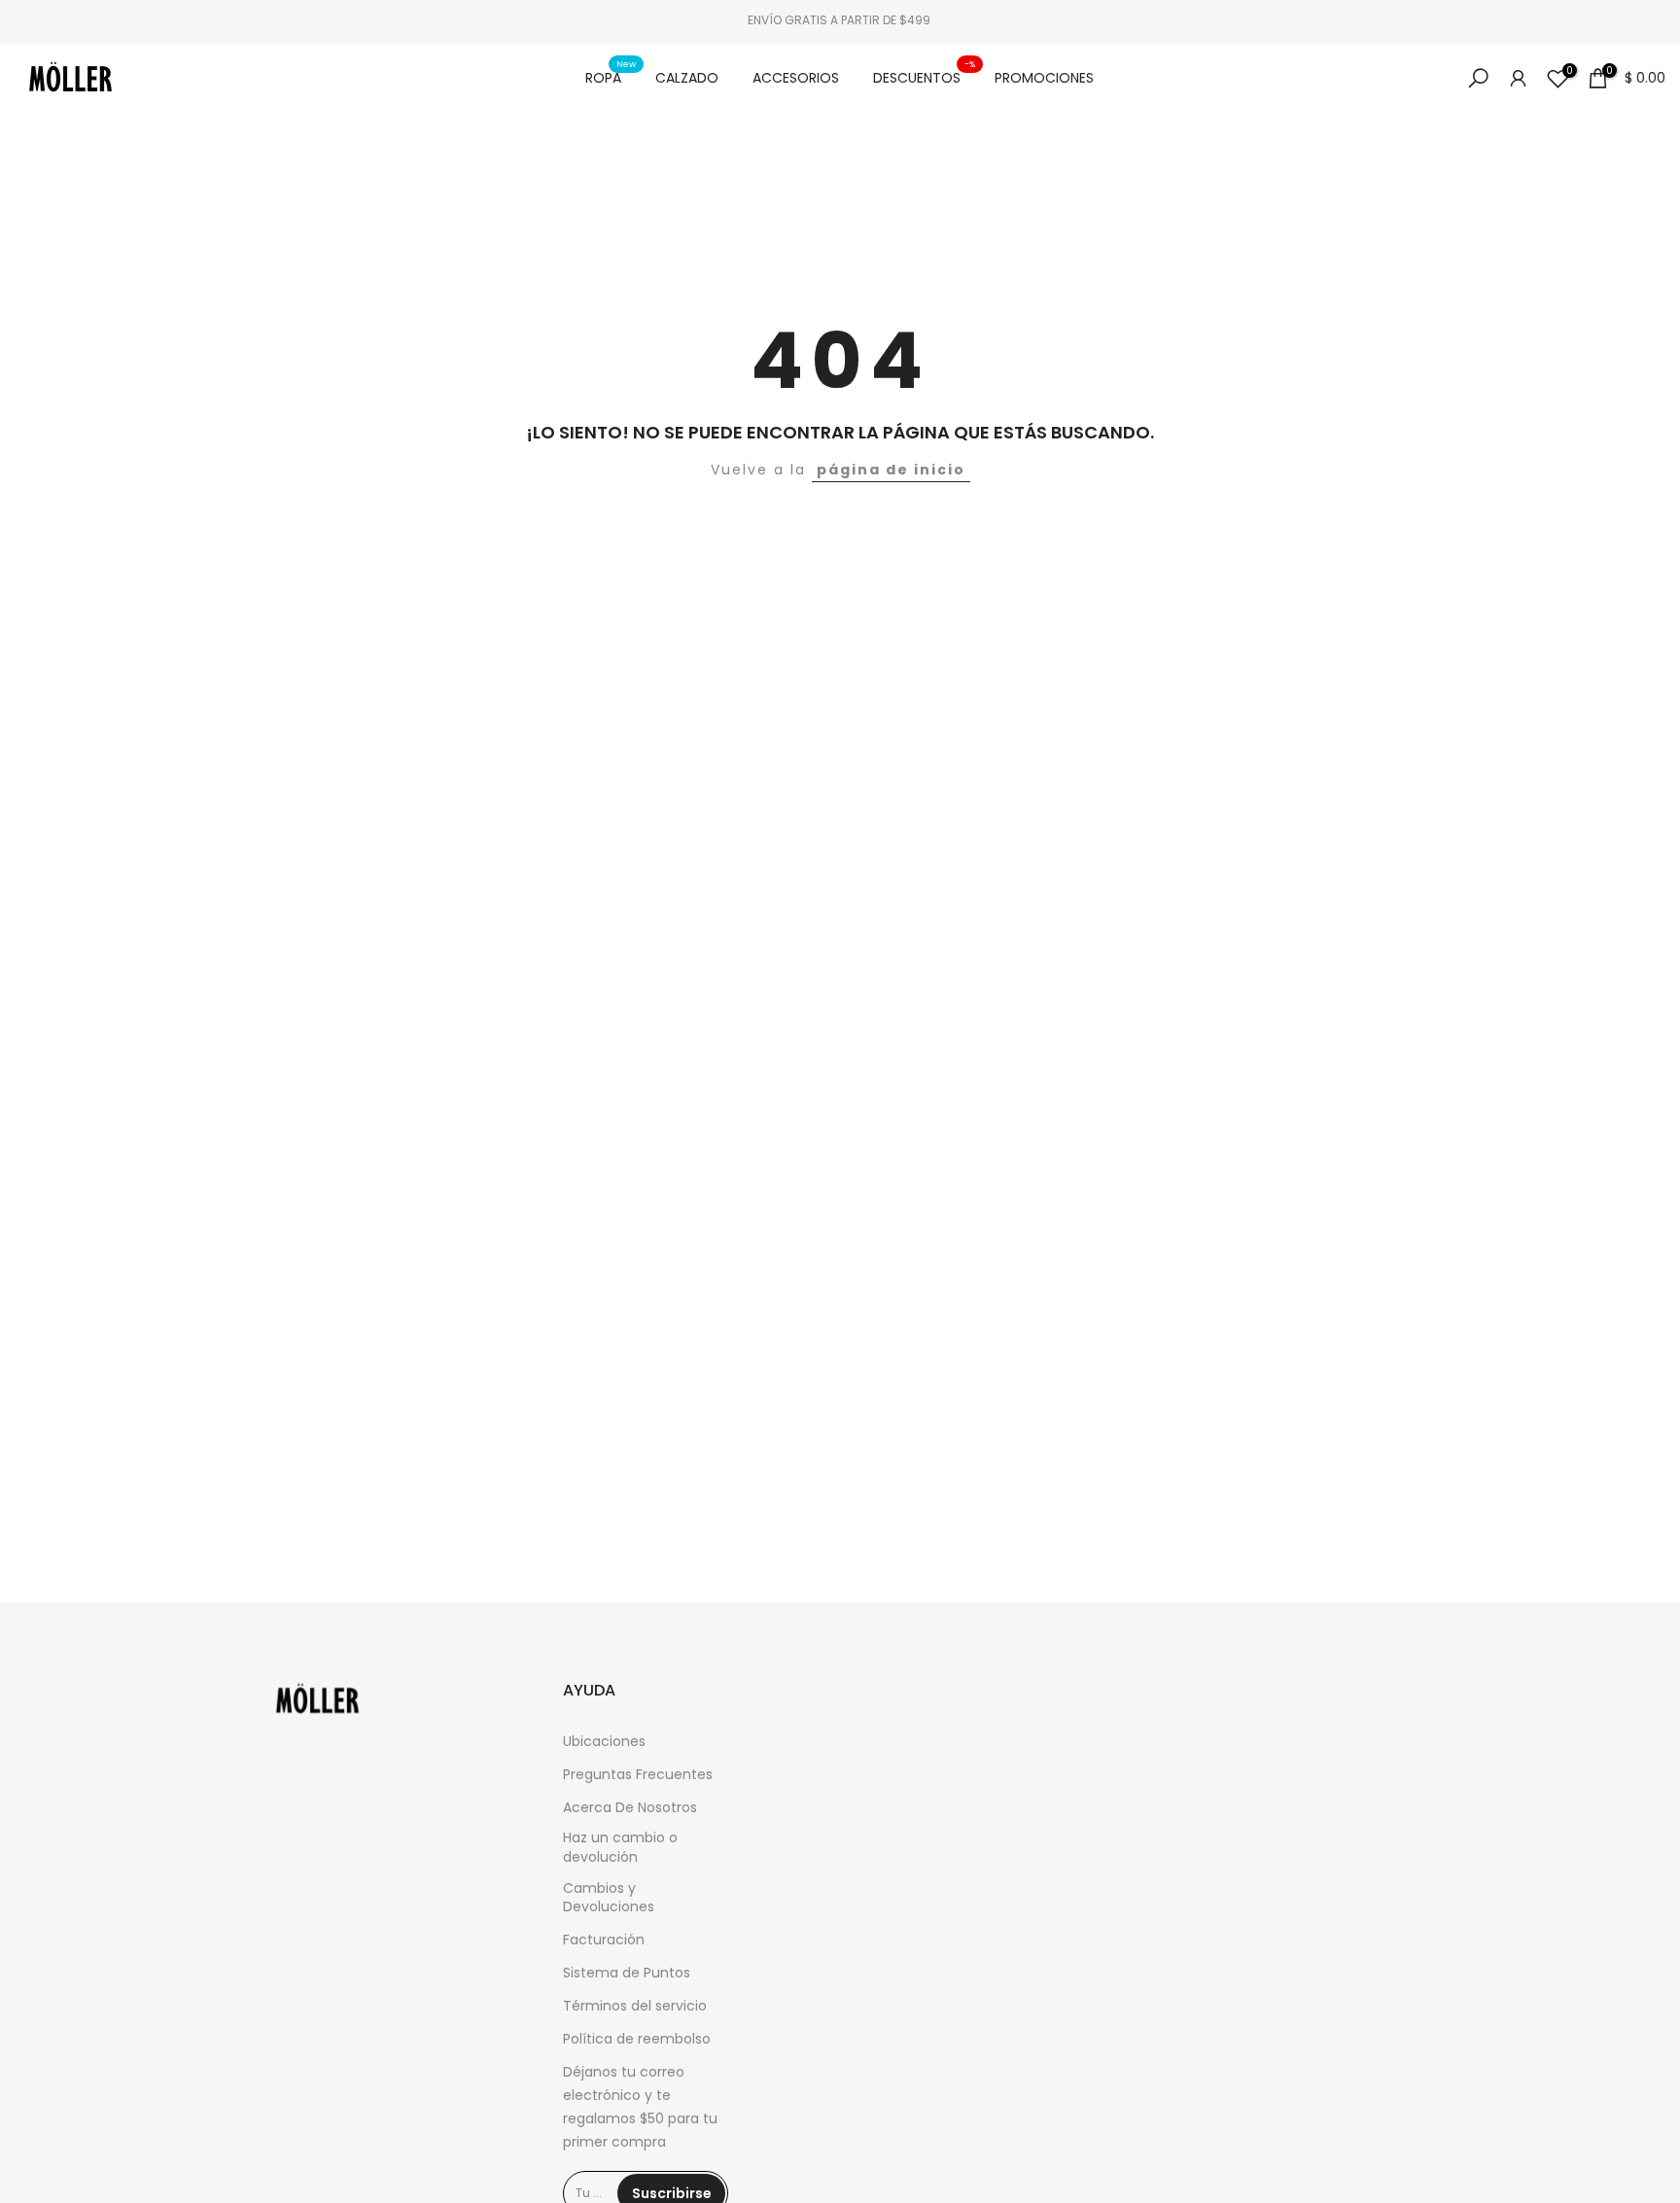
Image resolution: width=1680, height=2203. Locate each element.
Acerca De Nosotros (630, 1808)
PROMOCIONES (1044, 78)
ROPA (611, 77)
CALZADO (687, 78)
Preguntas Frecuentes (638, 1775)
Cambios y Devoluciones (609, 1898)
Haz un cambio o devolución (620, 1848)
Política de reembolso (637, 2039)
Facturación (604, 1940)
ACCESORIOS (796, 78)
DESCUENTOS (924, 77)
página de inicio (891, 470)
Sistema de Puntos (627, 1973)
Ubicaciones (604, 1742)
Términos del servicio (635, 2006)
